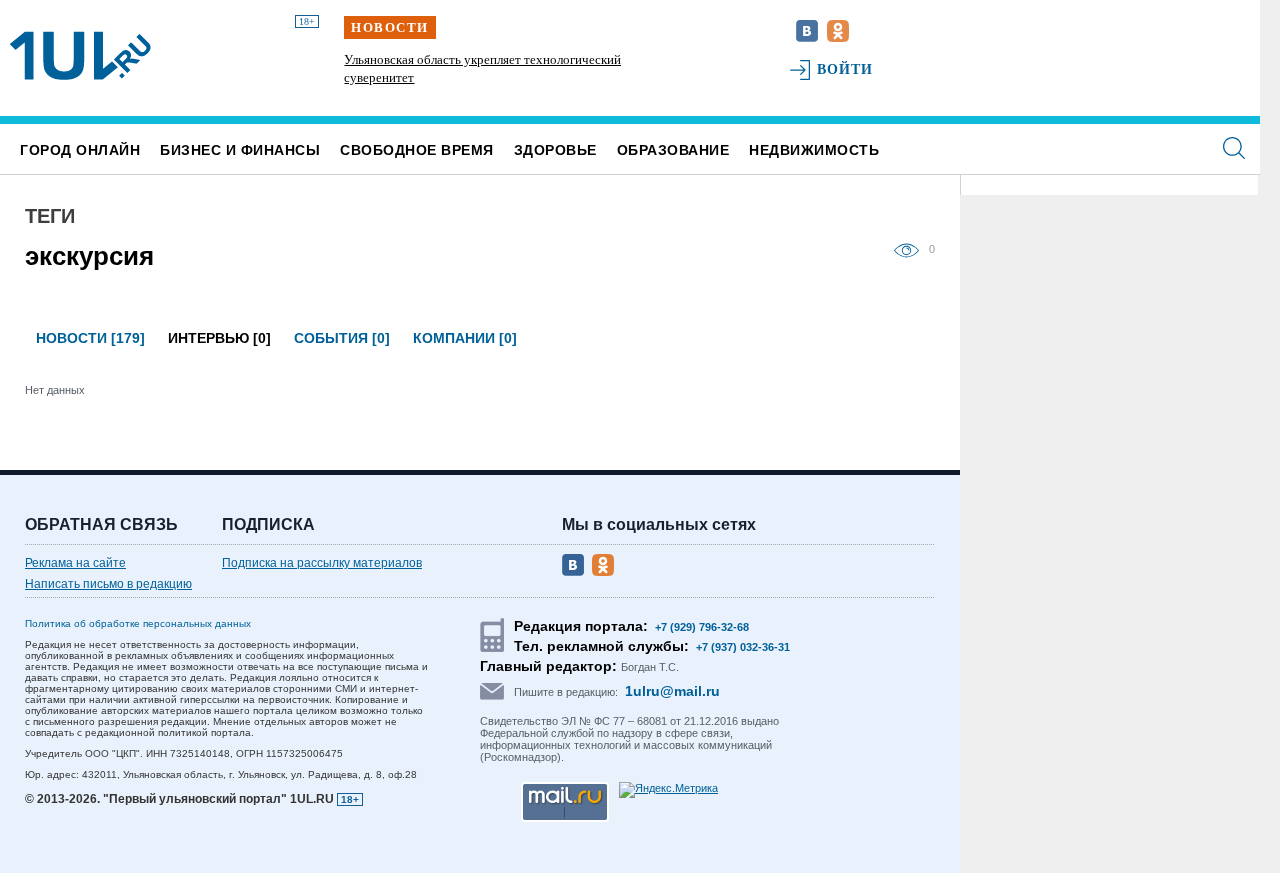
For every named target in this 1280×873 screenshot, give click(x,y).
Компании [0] (465, 338)
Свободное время (417, 150)
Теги (50, 216)
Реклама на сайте (75, 563)
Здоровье (555, 150)
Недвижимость (814, 150)
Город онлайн (80, 150)
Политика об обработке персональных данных (138, 623)
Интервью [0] (219, 338)
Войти (845, 69)
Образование (673, 150)
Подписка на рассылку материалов (322, 563)
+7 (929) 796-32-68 (702, 627)
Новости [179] (90, 338)
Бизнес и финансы (240, 150)
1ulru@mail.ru (672, 691)
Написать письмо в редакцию (108, 584)
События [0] (342, 338)
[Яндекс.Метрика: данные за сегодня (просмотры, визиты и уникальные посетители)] (668, 790)
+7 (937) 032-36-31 (743, 647)
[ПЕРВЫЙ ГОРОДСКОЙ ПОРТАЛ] (80, 56)
